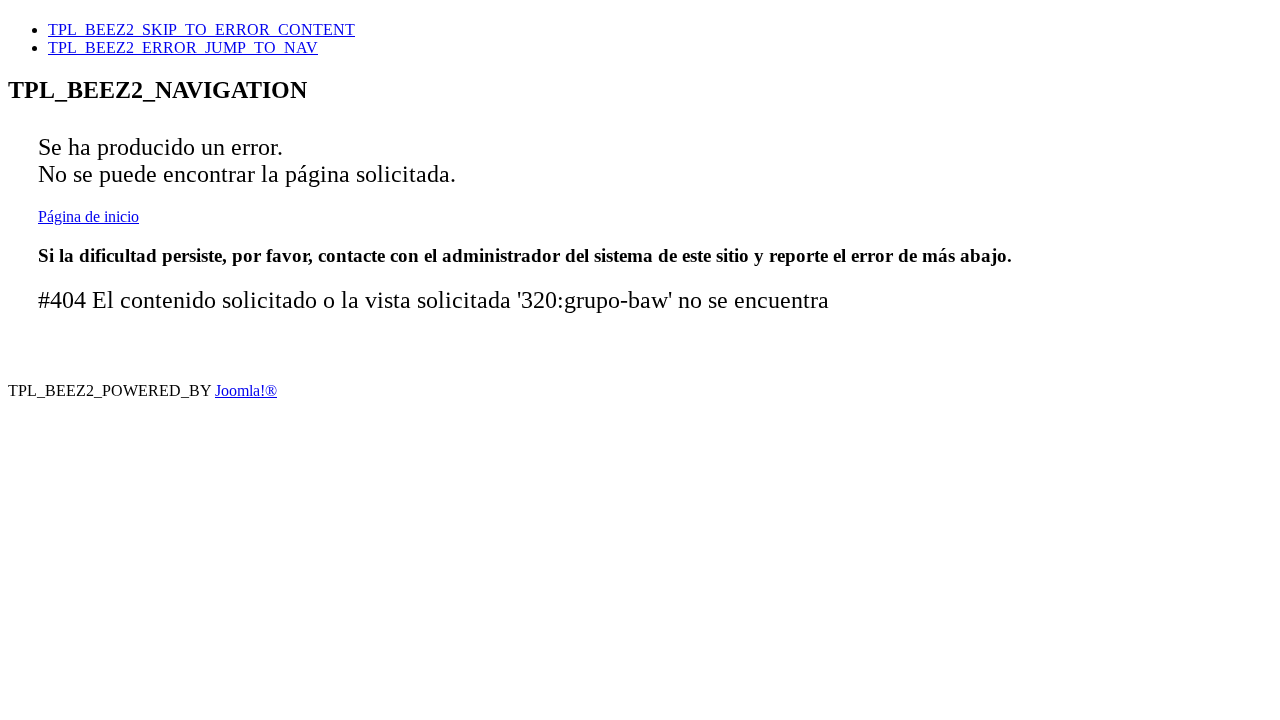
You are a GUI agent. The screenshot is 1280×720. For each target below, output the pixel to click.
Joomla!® (246, 390)
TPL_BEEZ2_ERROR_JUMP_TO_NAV (183, 47)
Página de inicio (88, 216)
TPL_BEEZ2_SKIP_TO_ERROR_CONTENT (201, 29)
